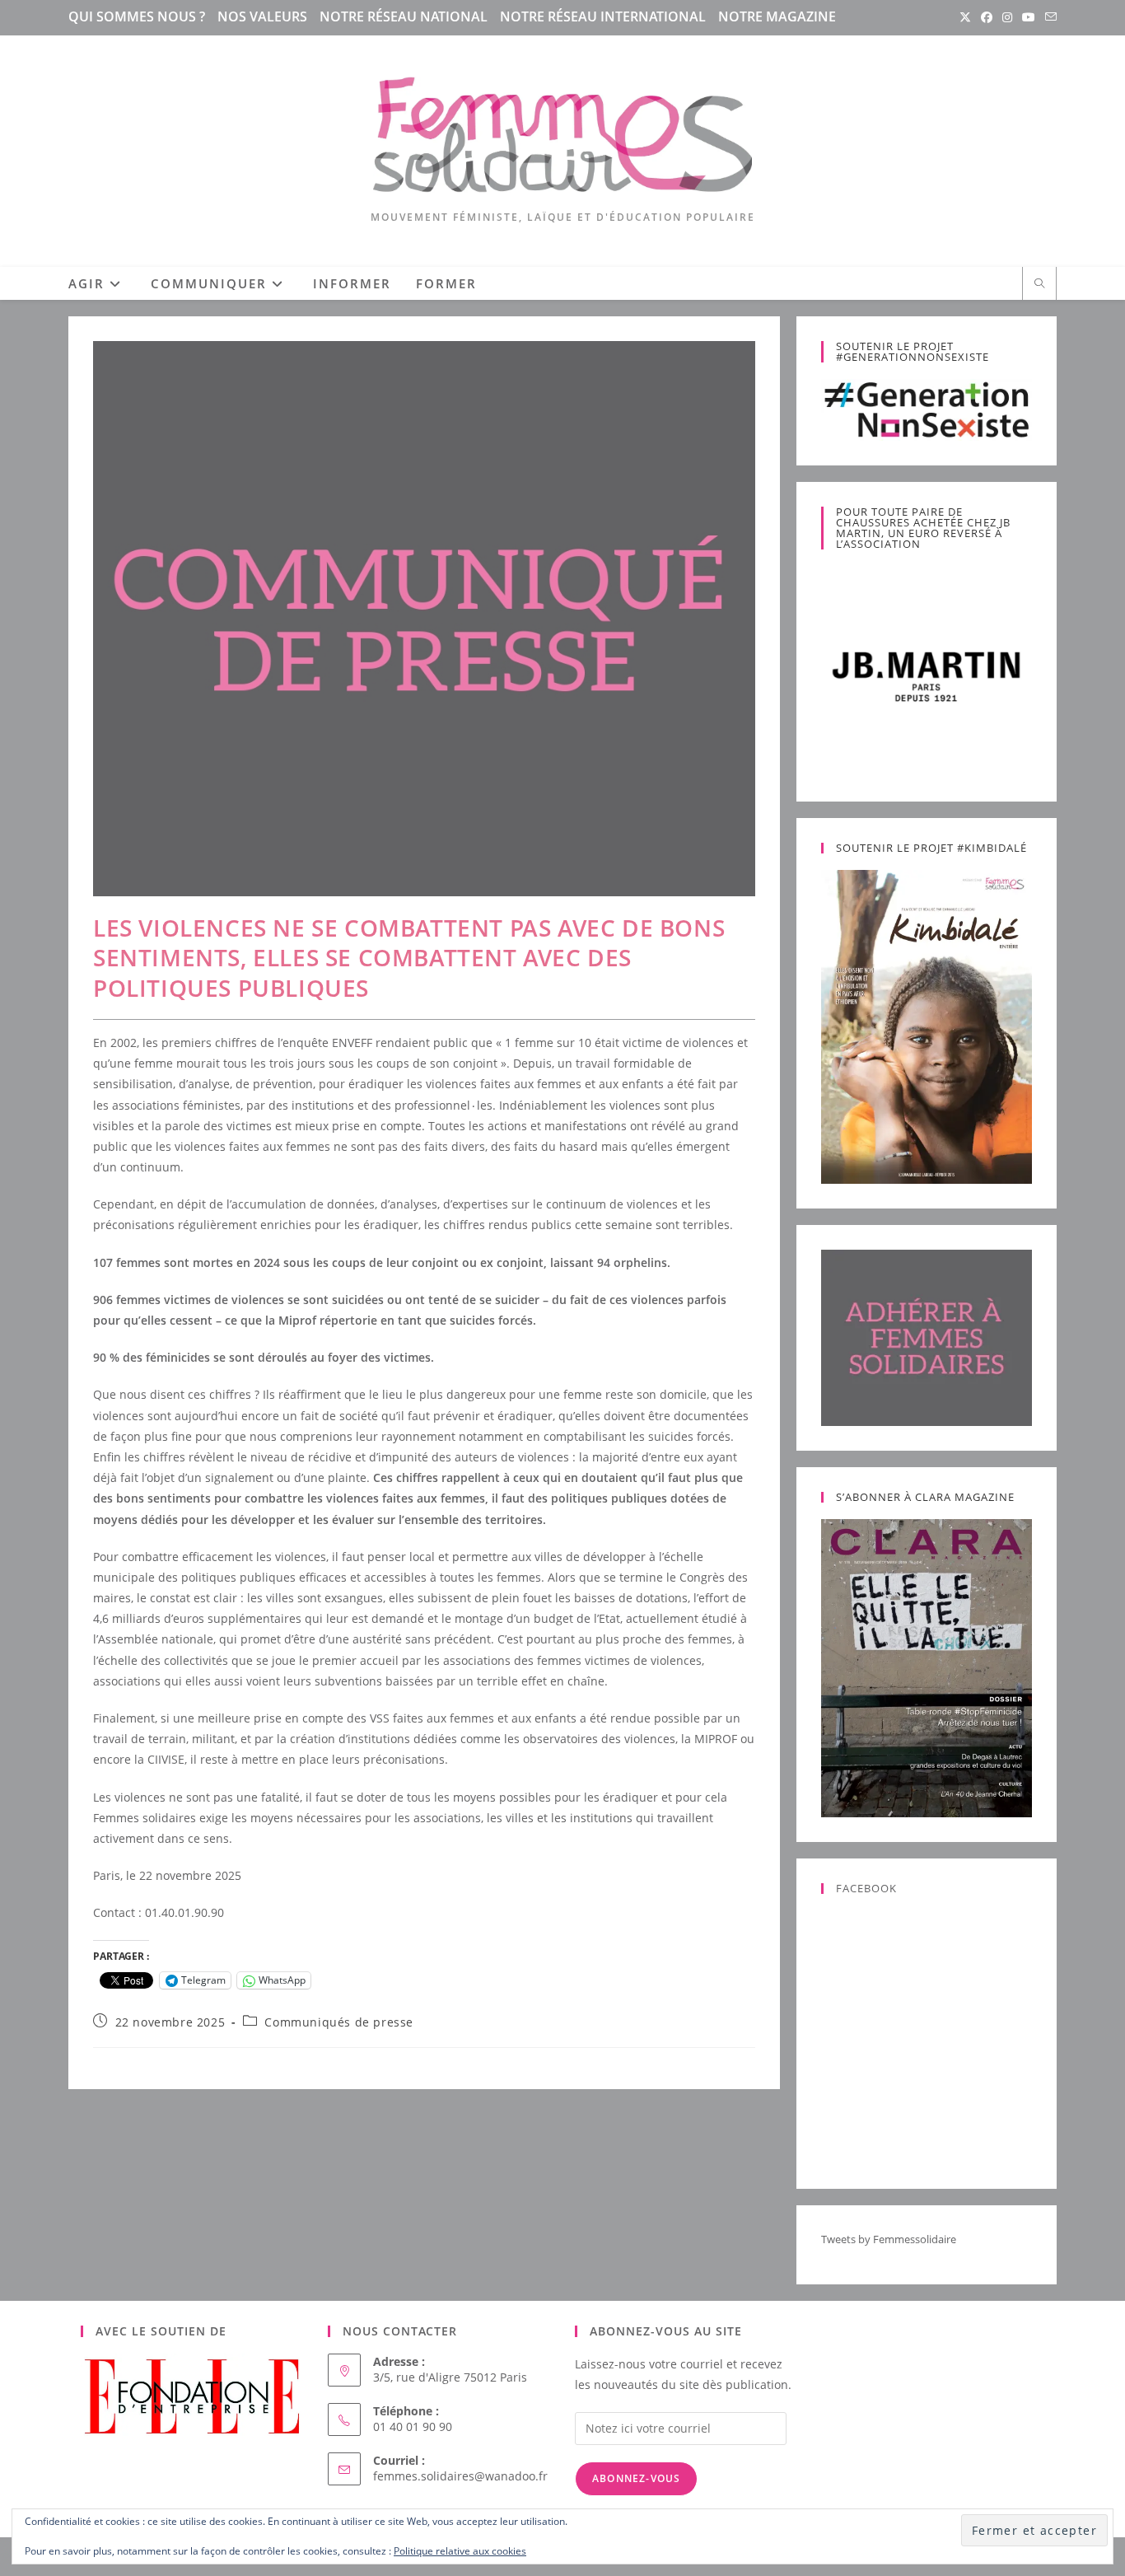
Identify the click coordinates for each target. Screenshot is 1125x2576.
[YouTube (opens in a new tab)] (1029, 17)
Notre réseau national (404, 16)
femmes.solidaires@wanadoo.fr (460, 2476)
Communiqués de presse (339, 2022)
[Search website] (1039, 284)
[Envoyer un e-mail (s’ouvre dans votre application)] (1048, 17)
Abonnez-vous (636, 2478)
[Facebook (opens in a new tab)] (987, 17)
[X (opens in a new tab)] (965, 17)
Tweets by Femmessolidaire (889, 2239)
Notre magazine (777, 16)
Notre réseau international (603, 16)
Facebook (866, 1888)
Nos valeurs (262, 16)
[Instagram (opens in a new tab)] (1007, 17)
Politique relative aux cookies (460, 2551)
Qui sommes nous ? (137, 16)
